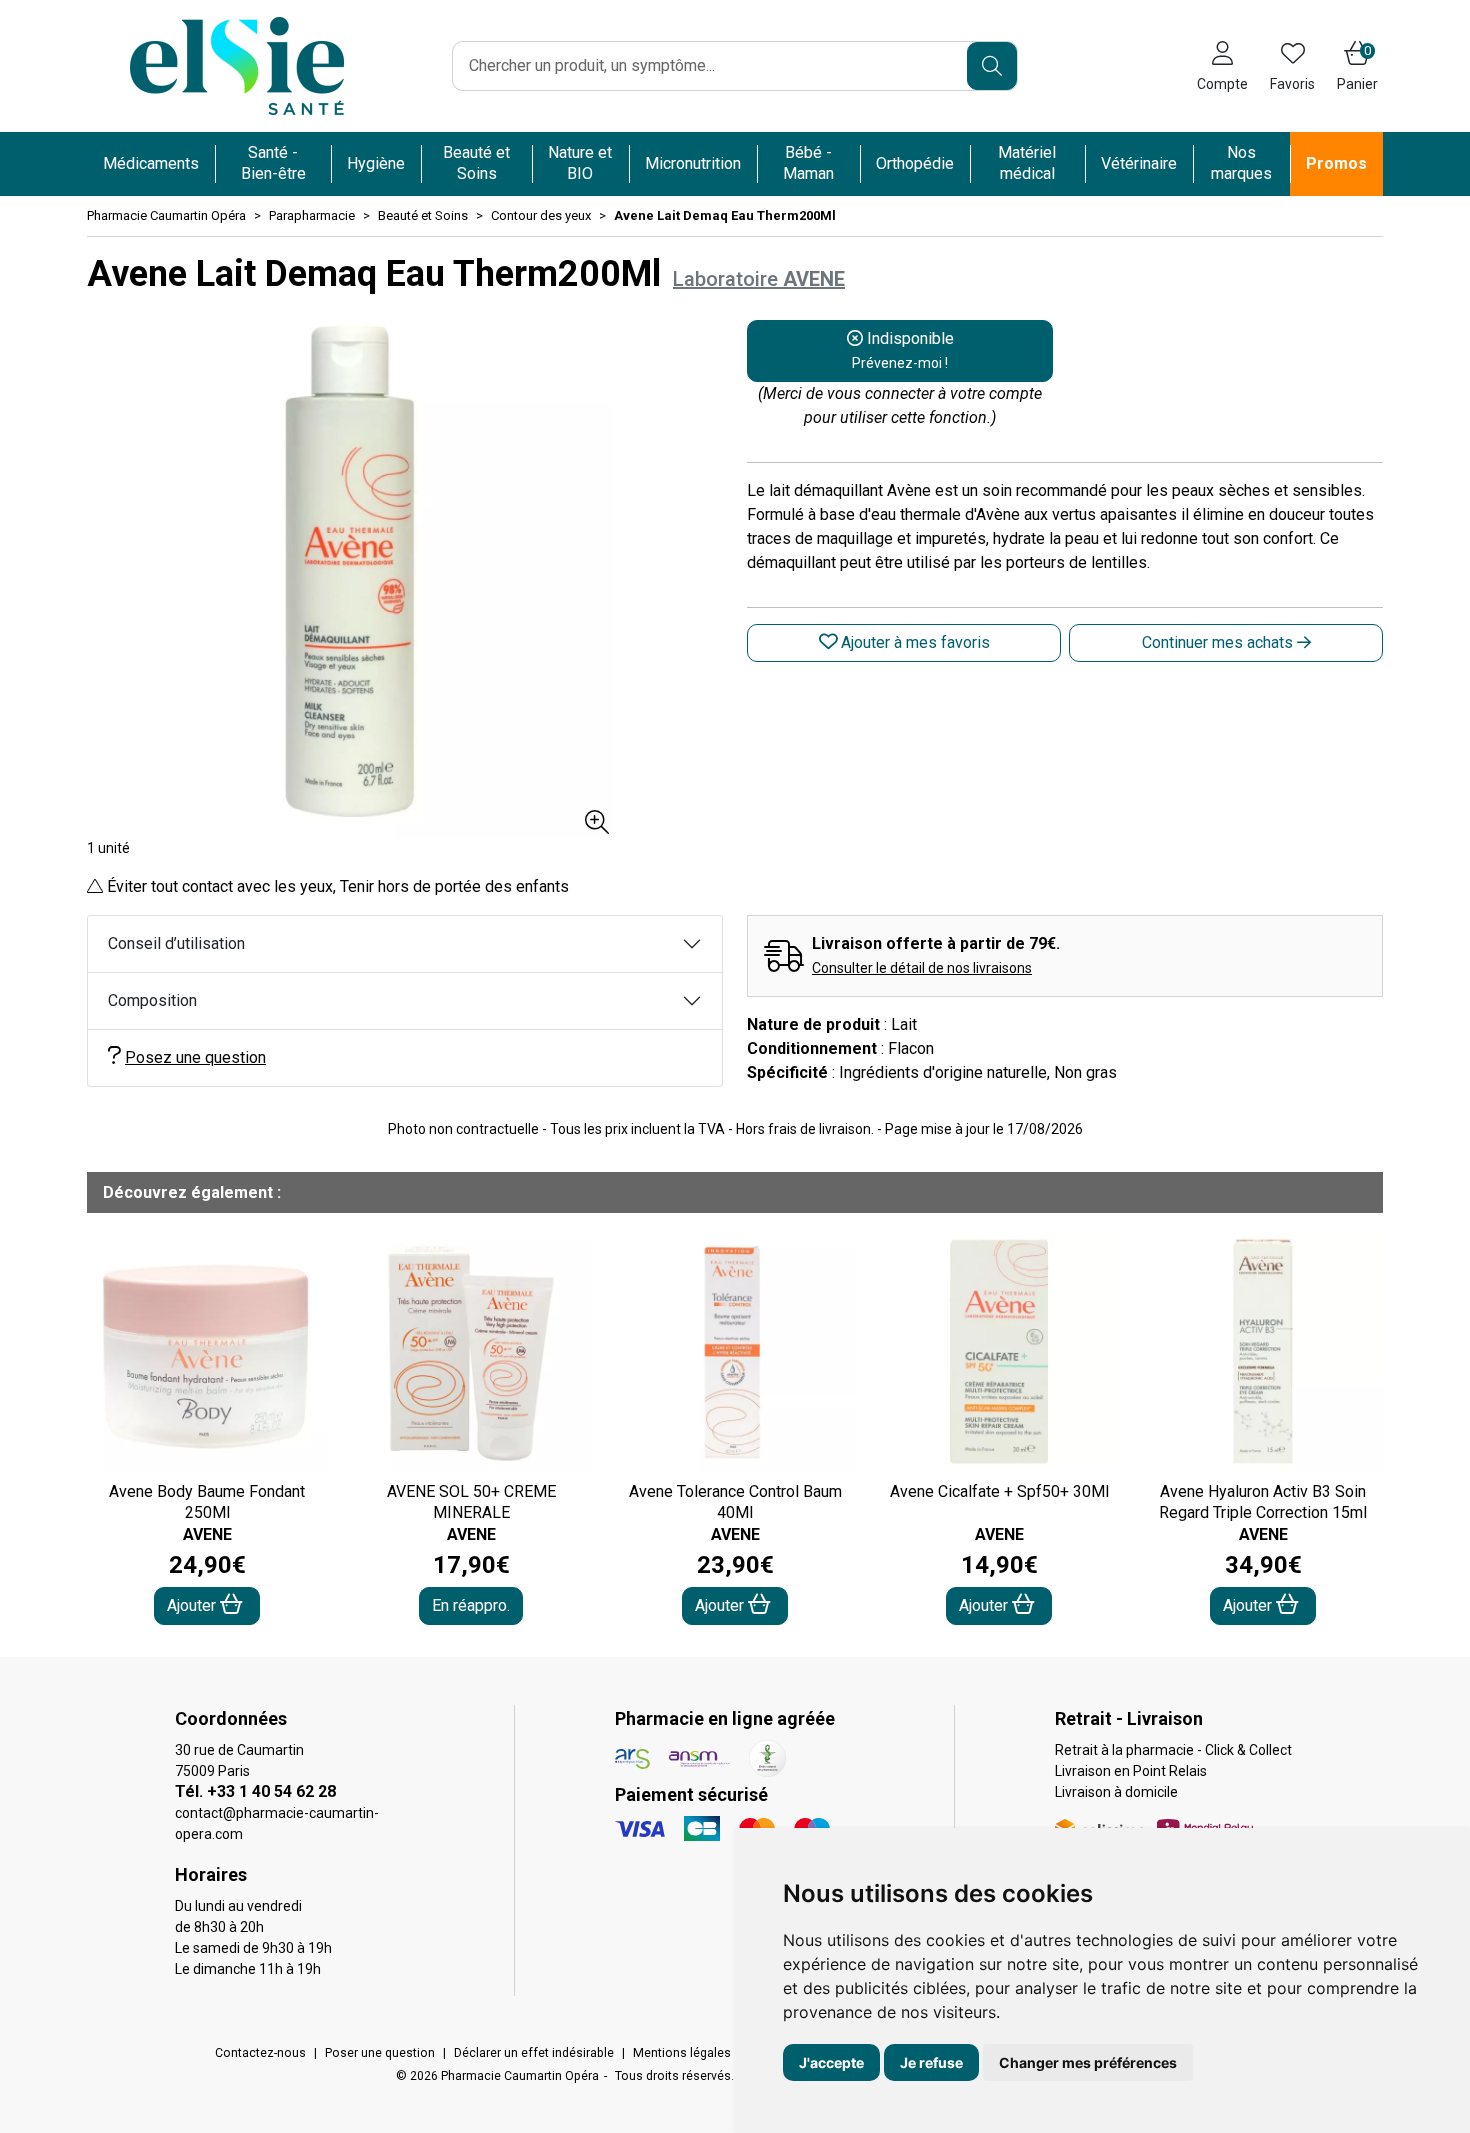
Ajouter (193, 1605)
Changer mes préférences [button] (1088, 2062)
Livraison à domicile (1116, 1792)
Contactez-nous (260, 2053)
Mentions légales (682, 2053)
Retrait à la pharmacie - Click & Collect (1173, 1750)
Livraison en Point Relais (1131, 1771)
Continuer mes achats (1219, 642)
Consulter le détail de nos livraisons (922, 968)
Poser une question (380, 2053)
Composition (152, 1000)
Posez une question (195, 1057)
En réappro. (471, 1605)
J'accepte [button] (831, 2062)
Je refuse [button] (931, 2062)
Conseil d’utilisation (176, 943)
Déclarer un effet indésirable (534, 2053)
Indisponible (903, 350)
